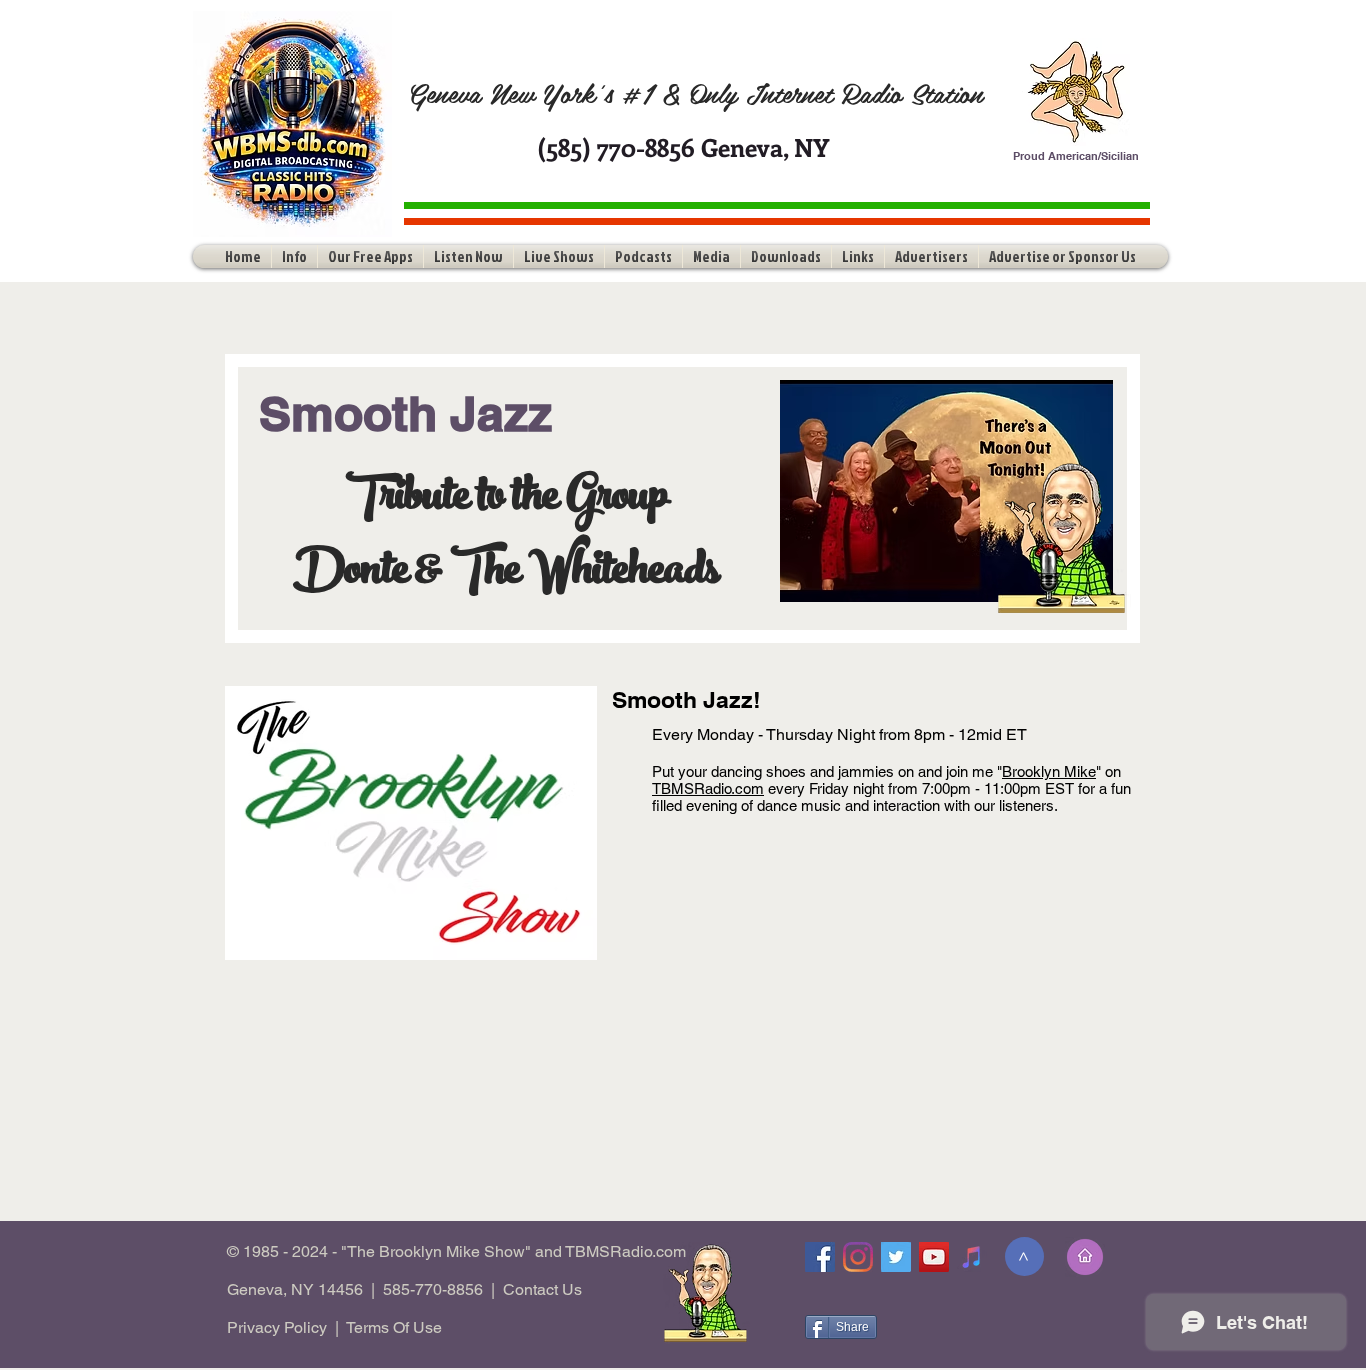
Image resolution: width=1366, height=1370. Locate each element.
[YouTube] (934, 1257)
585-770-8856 (433, 1289)
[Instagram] (858, 1257)
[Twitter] (896, 1257)
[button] (294, 256)
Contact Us (542, 1289)
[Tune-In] (972, 1257)
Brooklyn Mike (1049, 771)
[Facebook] (820, 1257)
